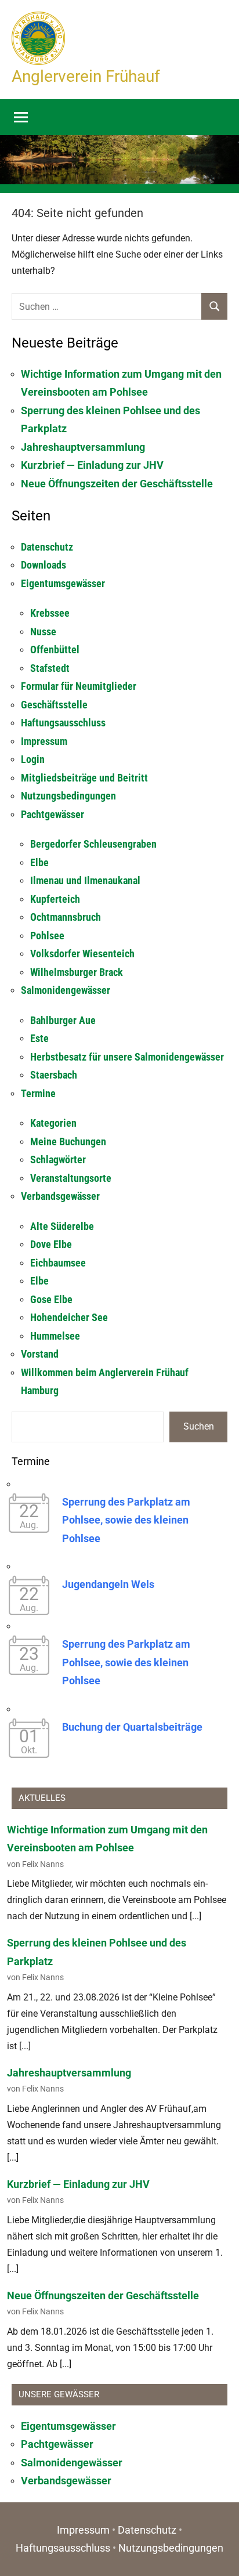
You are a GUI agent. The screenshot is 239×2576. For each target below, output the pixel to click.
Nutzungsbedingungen (68, 796)
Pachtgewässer (52, 814)
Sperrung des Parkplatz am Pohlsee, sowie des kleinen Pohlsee (126, 1520)
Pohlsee (47, 936)
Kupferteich (55, 899)
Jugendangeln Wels (108, 1584)
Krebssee (50, 613)
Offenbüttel (55, 650)
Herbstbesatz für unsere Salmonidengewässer (127, 1057)
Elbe (39, 862)
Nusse (43, 632)
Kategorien (53, 1123)
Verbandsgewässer (60, 1196)
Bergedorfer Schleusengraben (93, 844)
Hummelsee (55, 1336)
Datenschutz (47, 547)
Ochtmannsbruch (66, 917)
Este (39, 1038)
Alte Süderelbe (62, 1226)
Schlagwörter (58, 1159)
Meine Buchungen (68, 1142)
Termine (38, 1093)
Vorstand (40, 1354)
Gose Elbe (51, 1299)
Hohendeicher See (69, 1317)
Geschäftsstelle (54, 705)
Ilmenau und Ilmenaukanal (85, 880)
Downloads (44, 565)
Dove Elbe (51, 1244)
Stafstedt (50, 668)
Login (33, 759)
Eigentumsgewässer (63, 583)
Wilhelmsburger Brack (77, 972)
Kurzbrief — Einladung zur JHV (92, 465)
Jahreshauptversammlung (83, 447)
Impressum (44, 741)
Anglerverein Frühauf (86, 76)
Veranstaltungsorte (71, 1178)
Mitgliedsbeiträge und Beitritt (84, 778)
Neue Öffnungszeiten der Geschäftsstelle (117, 484)
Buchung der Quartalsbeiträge (132, 1727)
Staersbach (54, 1075)
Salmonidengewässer (66, 990)
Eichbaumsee (58, 1263)
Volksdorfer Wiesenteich (82, 954)
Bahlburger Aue (63, 1020)
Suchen (199, 1426)
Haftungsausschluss (63, 723)
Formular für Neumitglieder (79, 686)
